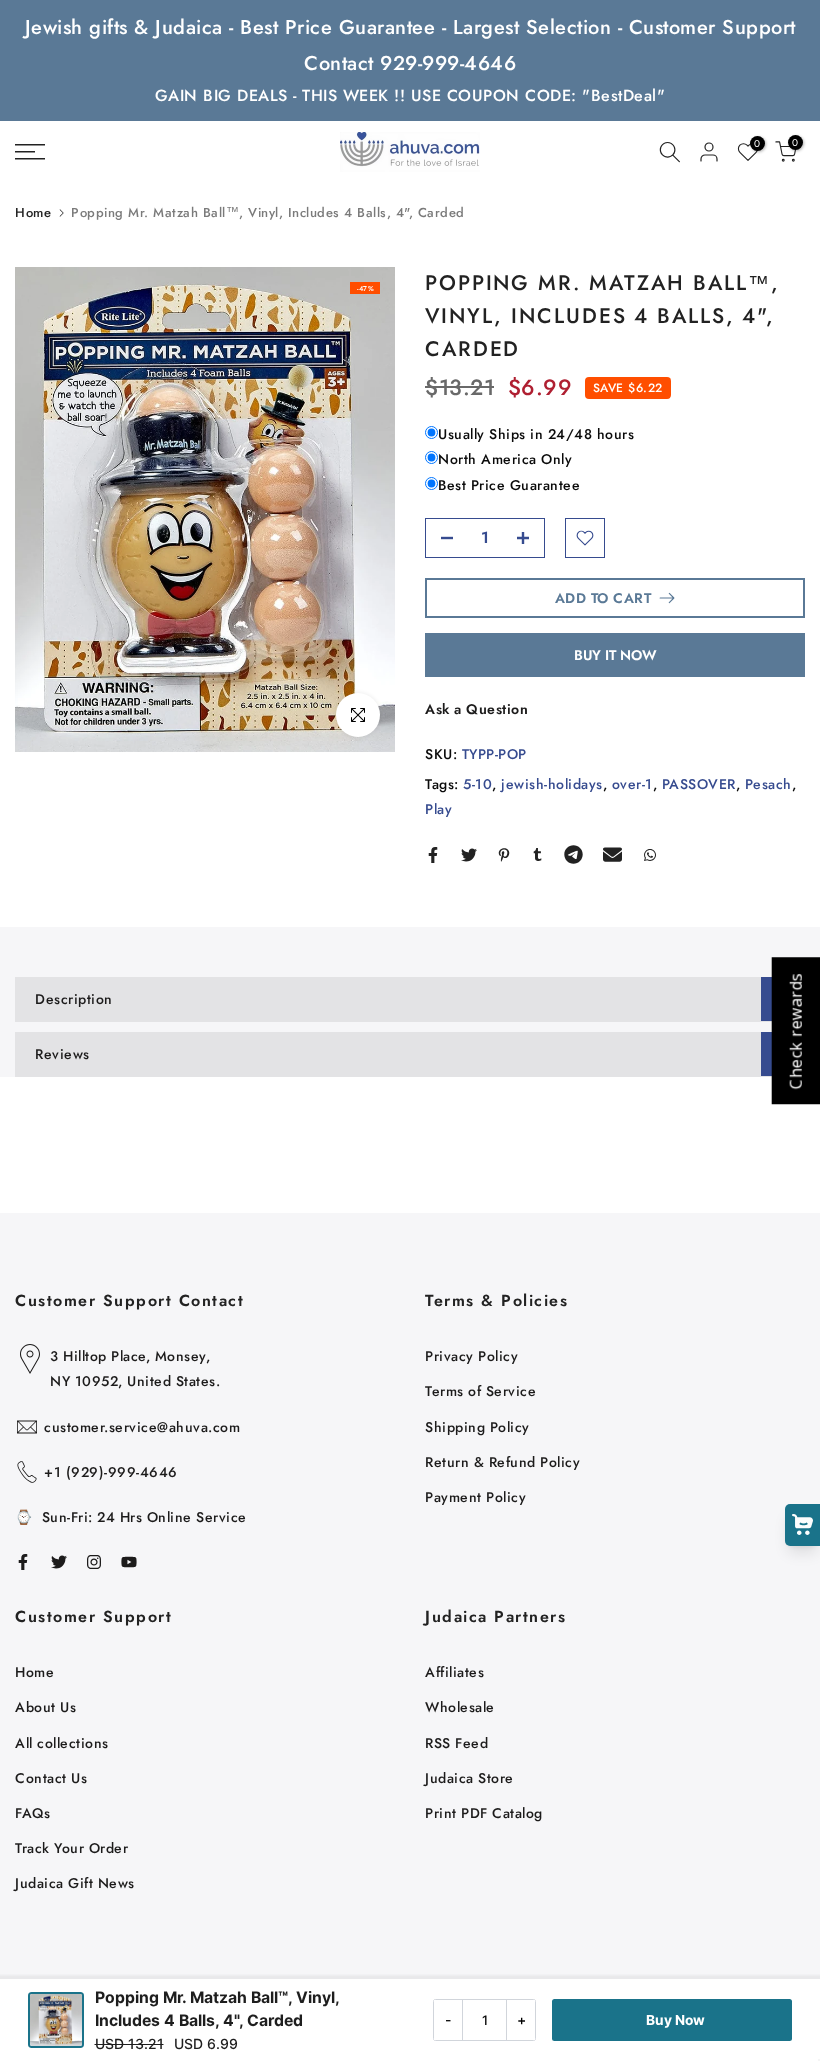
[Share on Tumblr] (537, 855)
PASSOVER (699, 784)
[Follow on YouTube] (129, 1562)
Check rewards (795, 1030)
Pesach (768, 784)
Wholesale (460, 1707)
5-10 (477, 784)
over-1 (632, 784)
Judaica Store (469, 1778)
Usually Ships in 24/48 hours (536, 434)
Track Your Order (71, 1848)
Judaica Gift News (75, 1883)
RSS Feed (456, 1743)
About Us (45, 1707)
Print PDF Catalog (484, 1813)
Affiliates (454, 1672)
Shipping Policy (477, 1427)
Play (438, 809)
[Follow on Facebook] (23, 1562)
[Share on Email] (612, 855)
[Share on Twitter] (469, 855)
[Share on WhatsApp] (650, 855)
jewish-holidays (552, 784)
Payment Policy (475, 1497)
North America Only (505, 459)
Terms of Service (480, 1391)
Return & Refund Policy (502, 1462)
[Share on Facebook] (433, 855)
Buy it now (615, 655)
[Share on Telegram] (573, 855)
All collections (62, 1743)
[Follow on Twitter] (59, 1562)
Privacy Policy (471, 1356)
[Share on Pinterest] (504, 855)
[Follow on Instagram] (94, 1562)
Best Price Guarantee (509, 485)
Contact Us (51, 1778)
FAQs (32, 1813)
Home (33, 212)
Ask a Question (476, 709)
